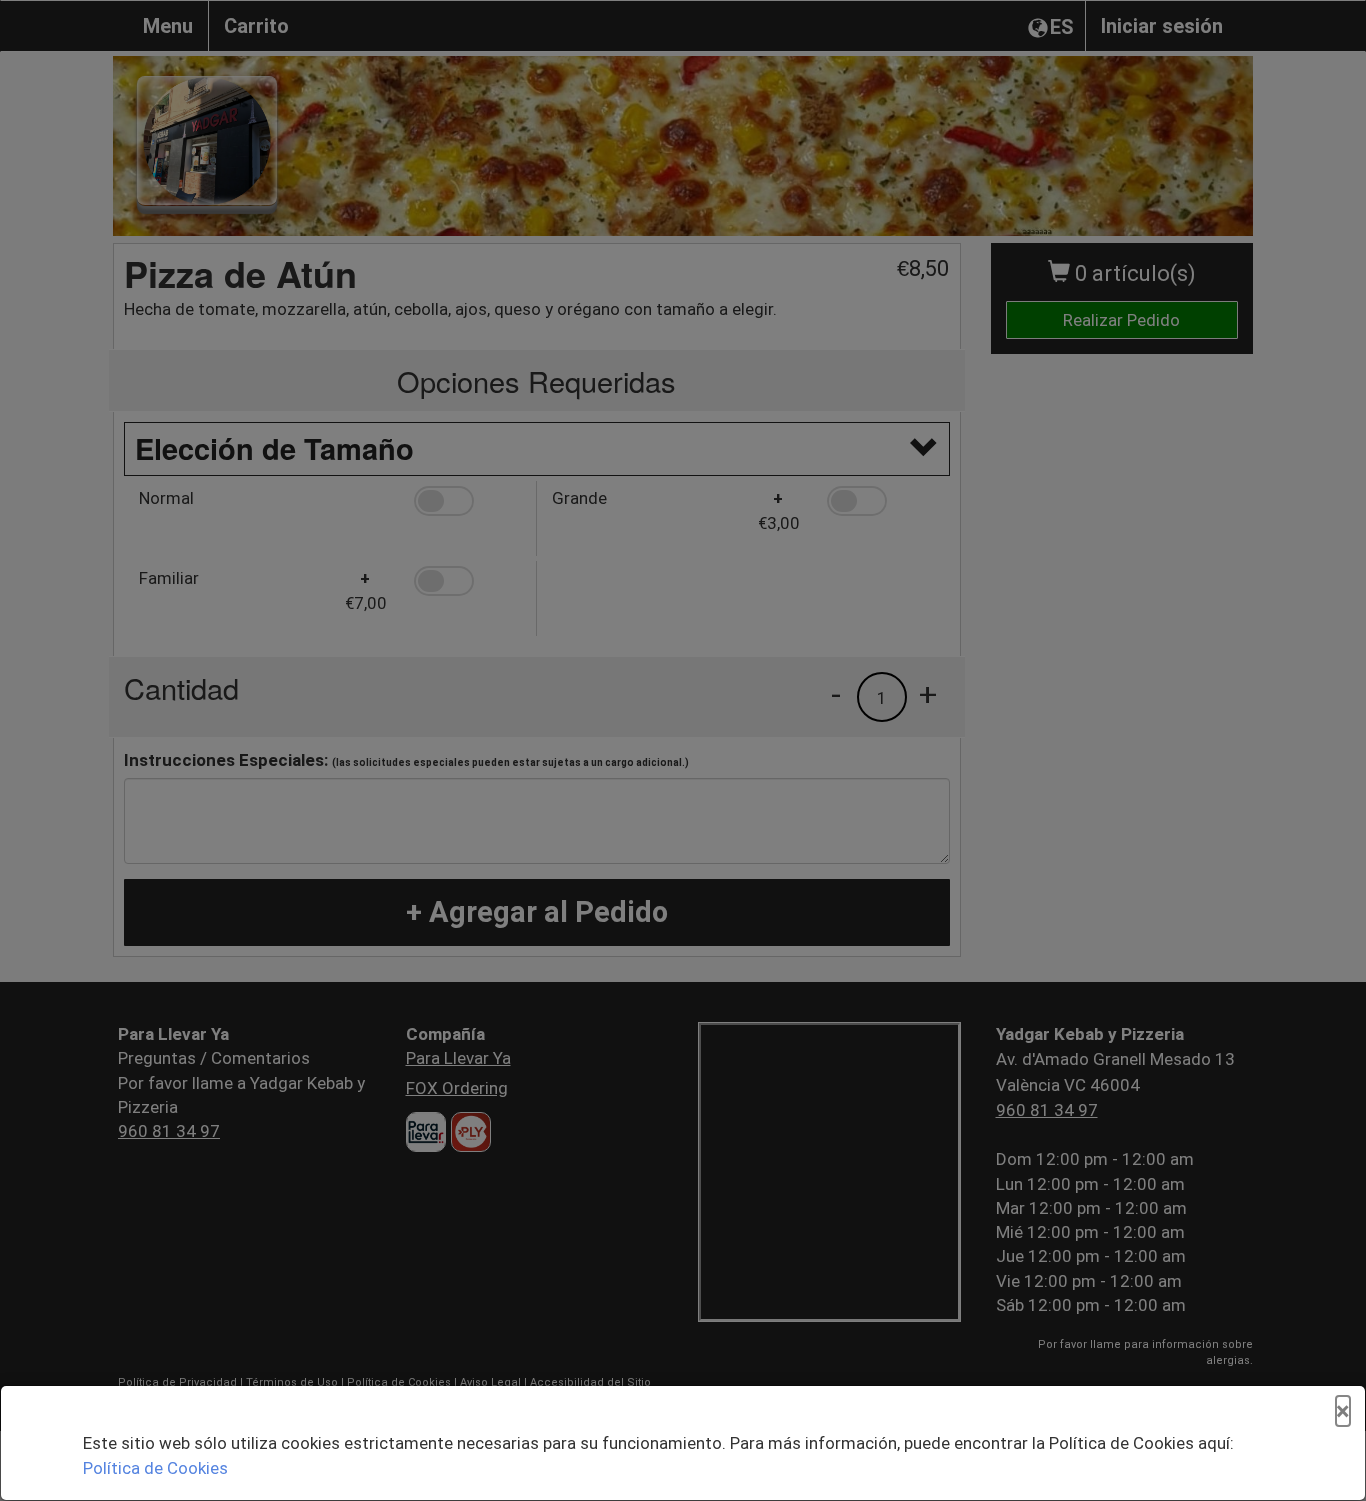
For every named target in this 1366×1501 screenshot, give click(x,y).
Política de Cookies (155, 1468)
